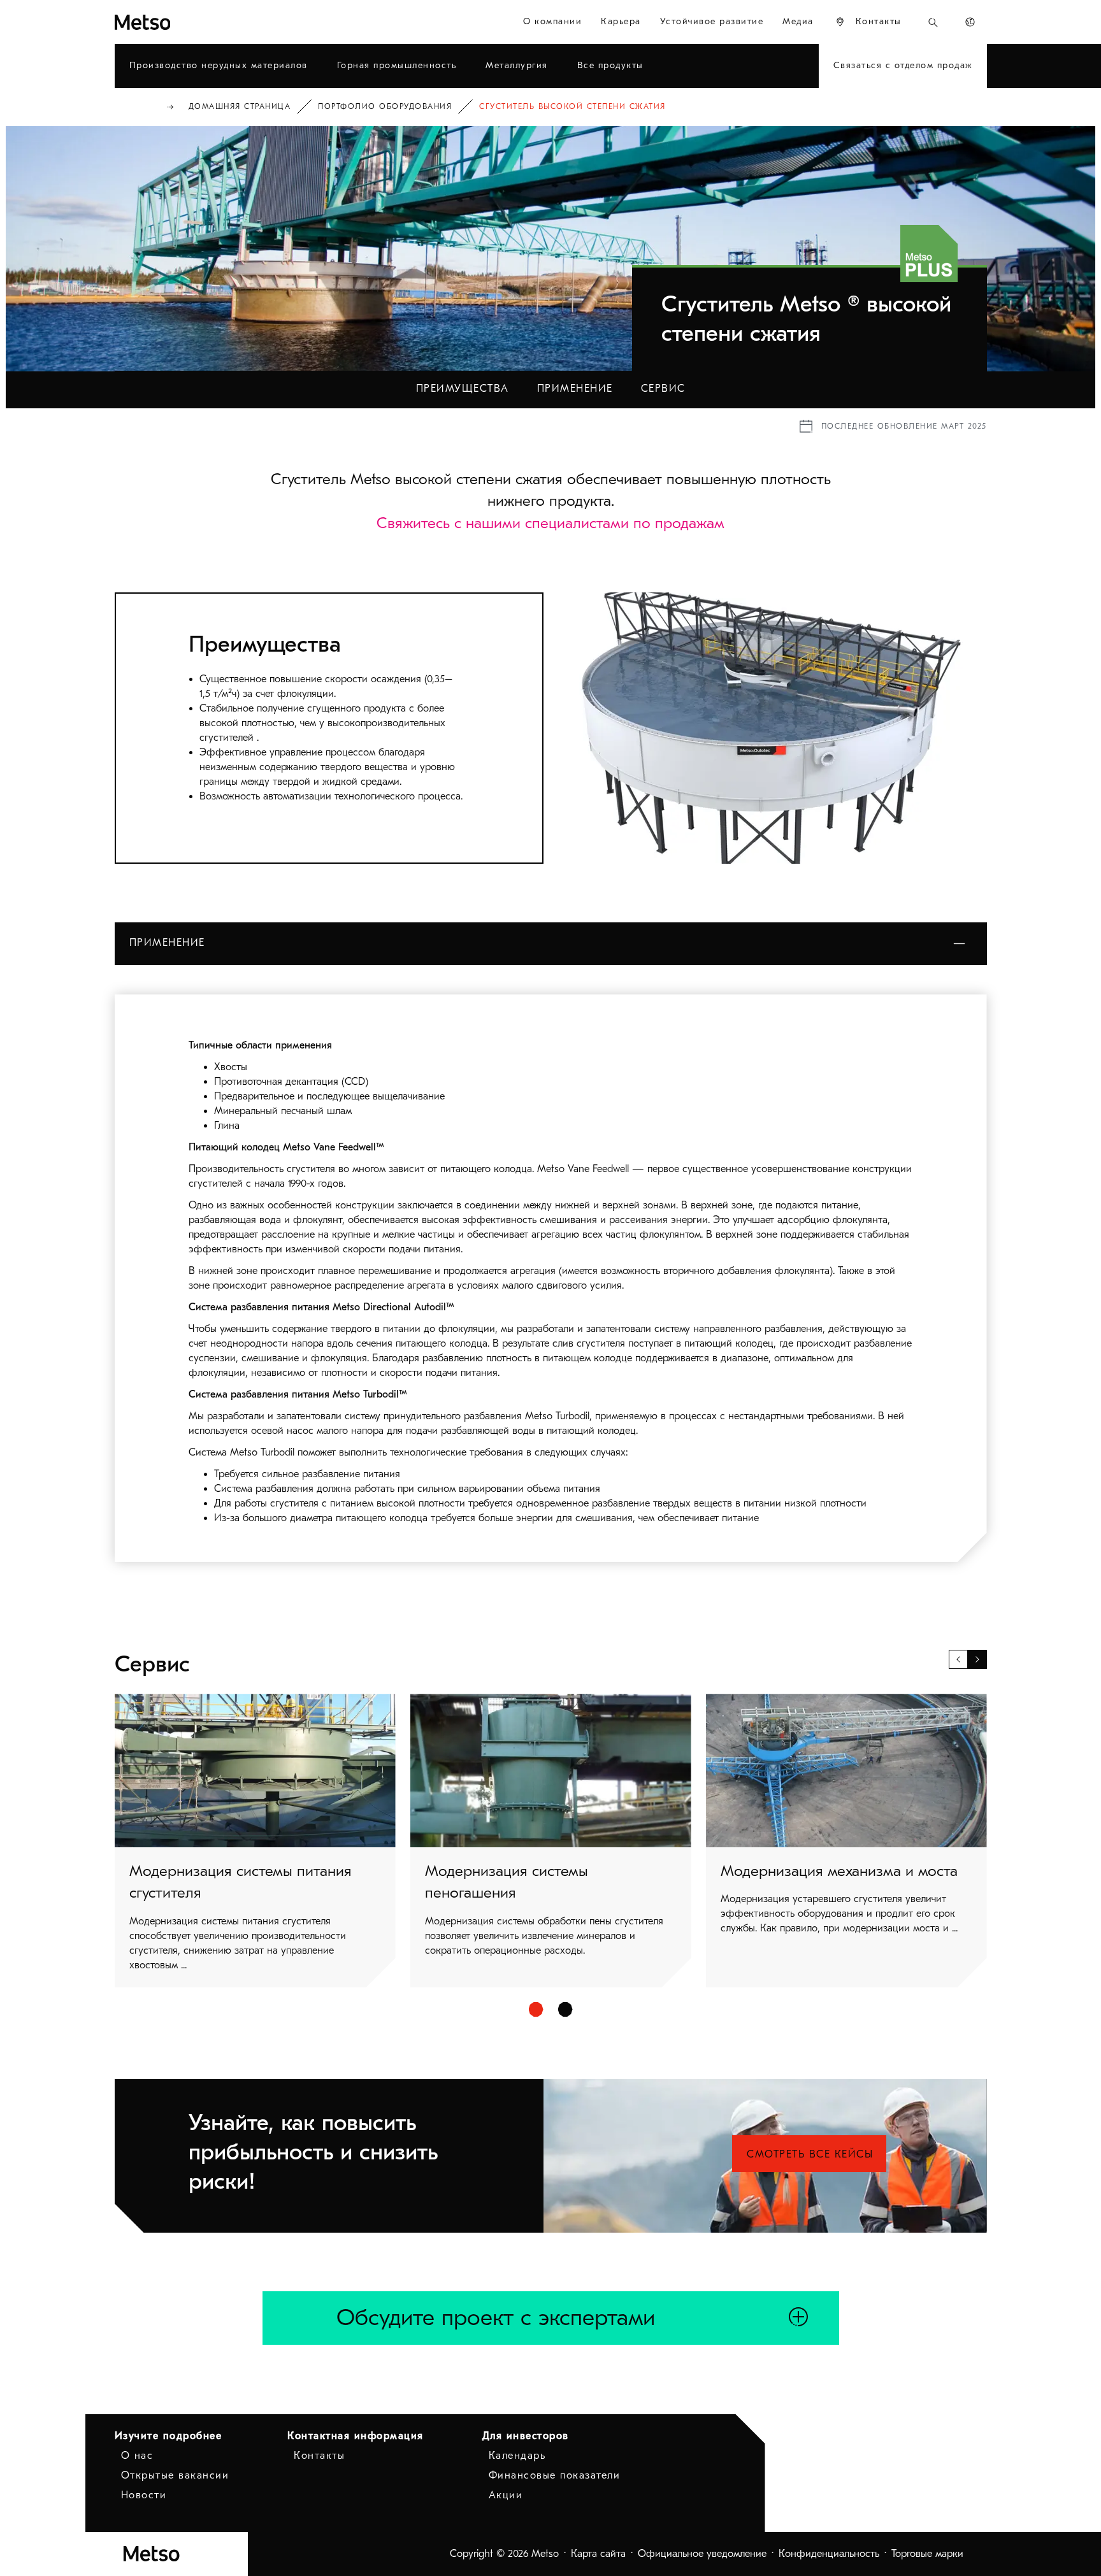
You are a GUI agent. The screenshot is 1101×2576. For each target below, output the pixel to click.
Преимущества (463, 389)
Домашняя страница (240, 106)
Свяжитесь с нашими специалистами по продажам (550, 523)
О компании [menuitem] (552, 21)
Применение (575, 389)
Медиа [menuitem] (798, 21)
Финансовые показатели (555, 2475)
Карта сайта (598, 2554)
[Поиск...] (933, 22)
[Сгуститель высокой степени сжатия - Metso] (189, 22)
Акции (506, 2495)
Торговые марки (927, 2554)
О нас (137, 2456)
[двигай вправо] (977, 1659)
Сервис (663, 389)
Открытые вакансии (175, 2475)
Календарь (517, 2456)
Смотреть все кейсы (810, 2154)
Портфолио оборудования (385, 106)
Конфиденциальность (829, 2554)
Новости (144, 2495)
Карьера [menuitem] (621, 21)
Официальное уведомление (702, 2554)
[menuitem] (868, 22)
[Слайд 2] (565, 2009)
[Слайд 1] (536, 2009)
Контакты (319, 2456)
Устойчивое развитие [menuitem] (712, 21)
